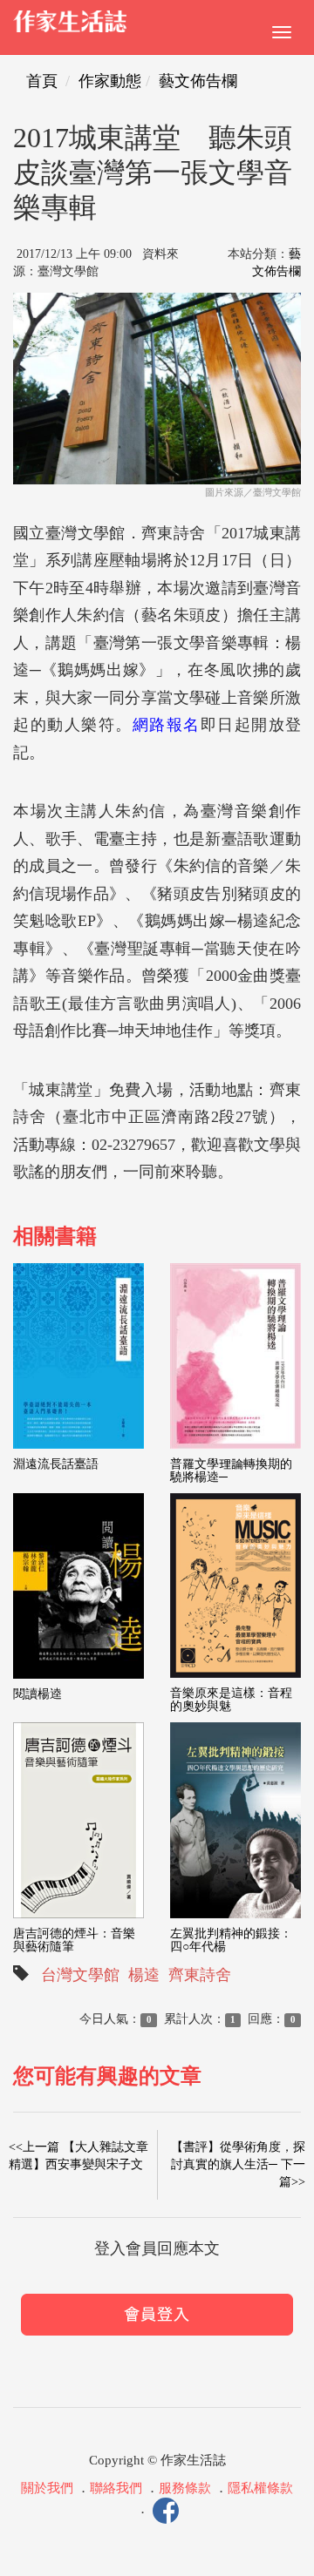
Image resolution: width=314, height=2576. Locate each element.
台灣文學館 (80, 1975)
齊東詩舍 (200, 1975)
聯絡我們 (116, 2488)
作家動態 (110, 81)
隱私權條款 (260, 2488)
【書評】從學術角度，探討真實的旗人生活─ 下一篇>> (238, 2164)
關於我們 (47, 2488)
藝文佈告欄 (198, 81)
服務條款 (185, 2488)
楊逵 (144, 1975)
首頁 (42, 81)
